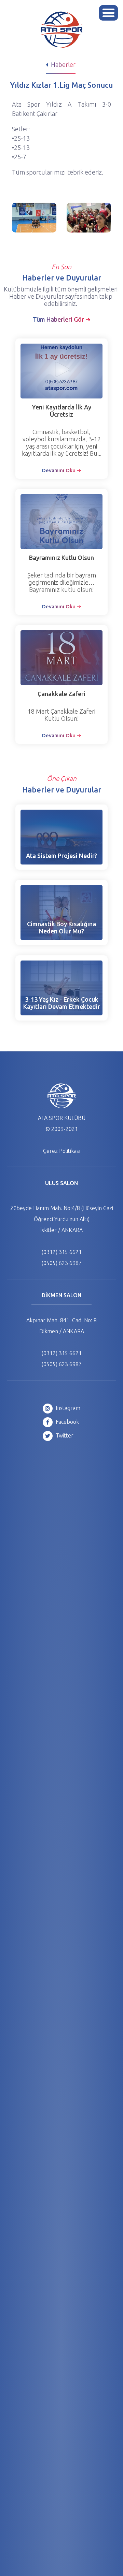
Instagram (67, 1408)
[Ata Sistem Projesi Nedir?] (61, 837)
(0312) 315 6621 (62, 1252)
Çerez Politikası (62, 1151)
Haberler (63, 64)
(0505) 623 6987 (62, 1263)
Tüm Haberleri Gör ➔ (62, 319)
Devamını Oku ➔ (62, 470)
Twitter (64, 1435)
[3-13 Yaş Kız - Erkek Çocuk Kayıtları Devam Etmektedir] (61, 988)
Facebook (67, 1422)
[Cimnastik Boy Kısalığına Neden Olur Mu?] (61, 913)
